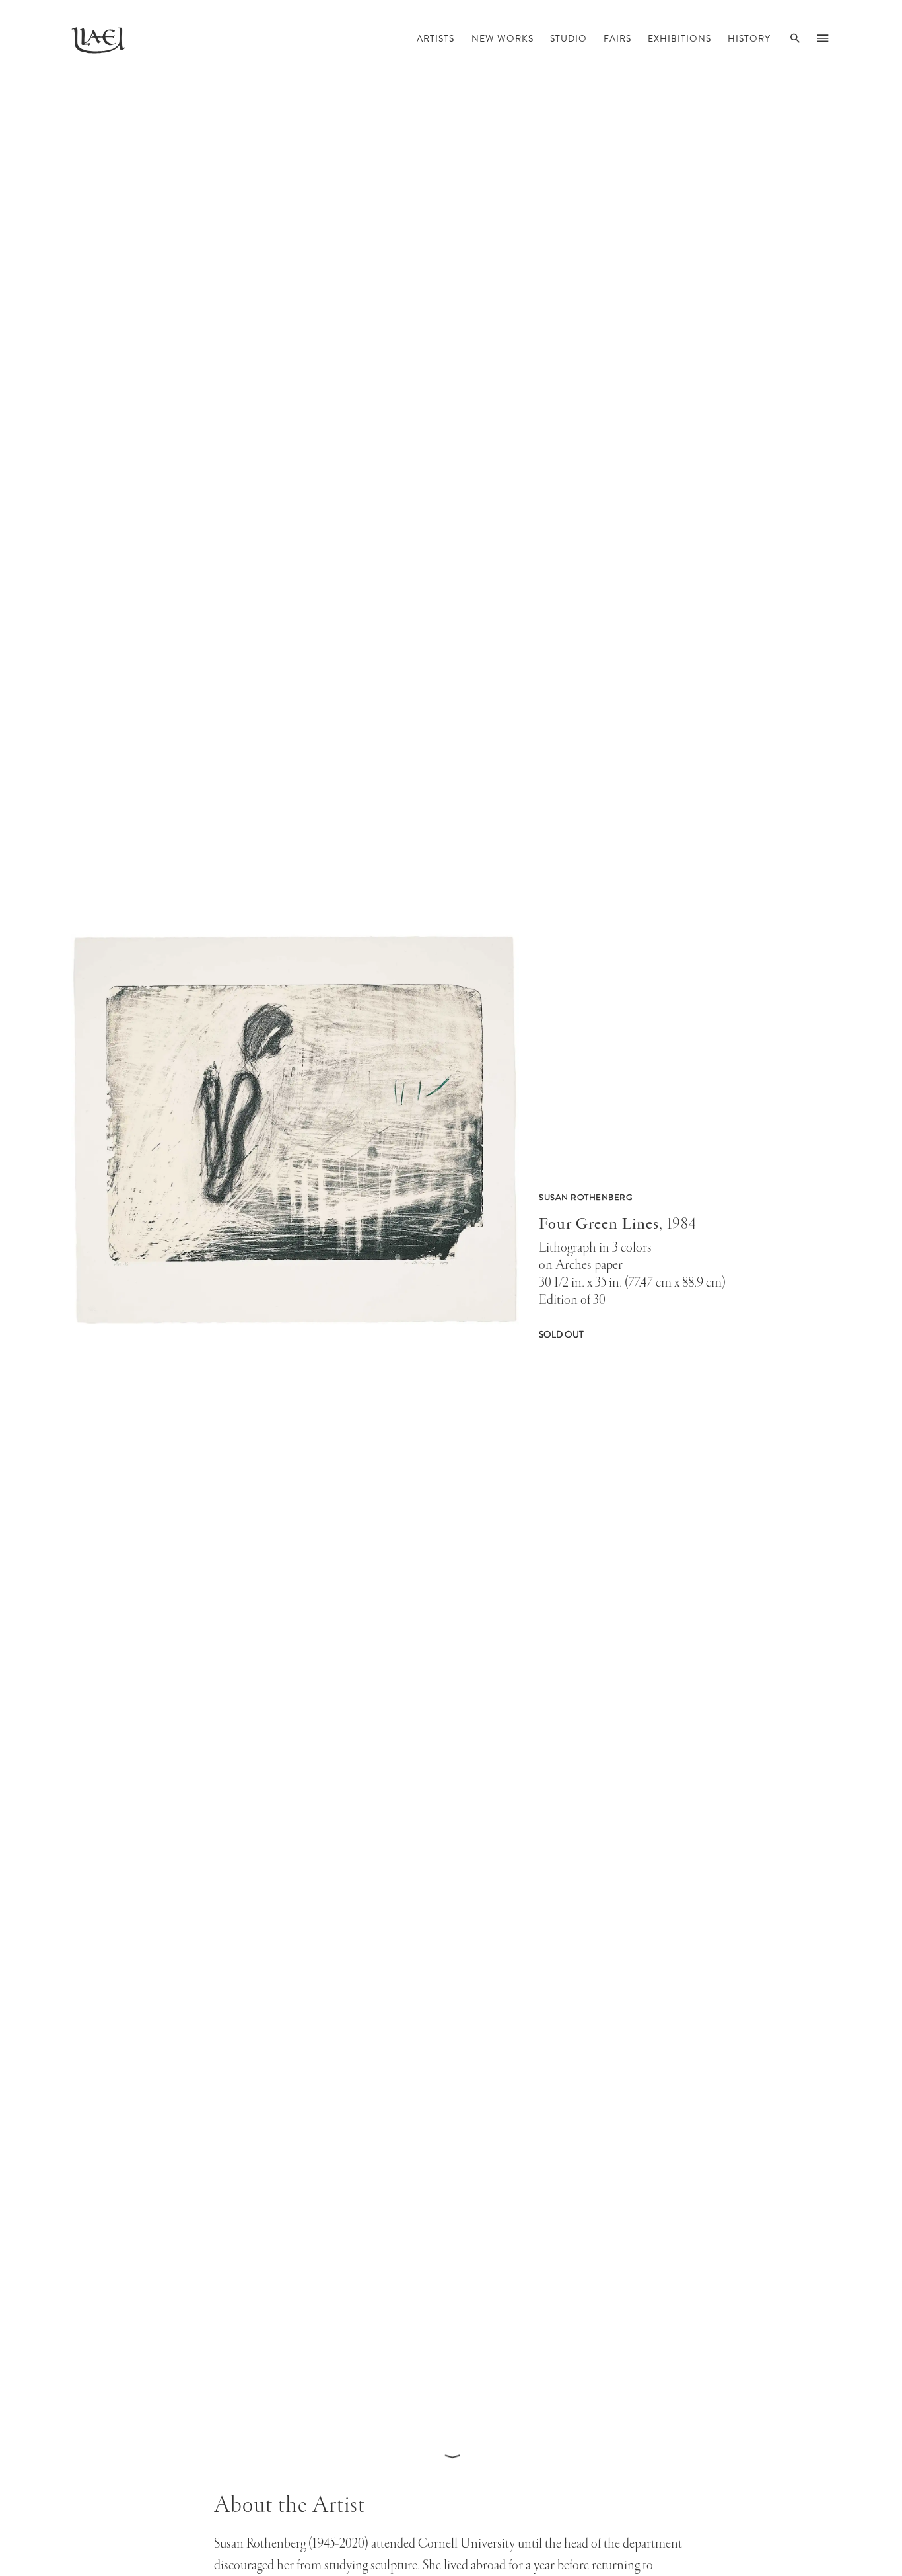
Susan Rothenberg (586, 1198)
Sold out (561, 1335)
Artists (435, 40)
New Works (503, 40)
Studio (569, 40)
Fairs (617, 40)
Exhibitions (679, 40)
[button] (295, 1273)
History (749, 40)
